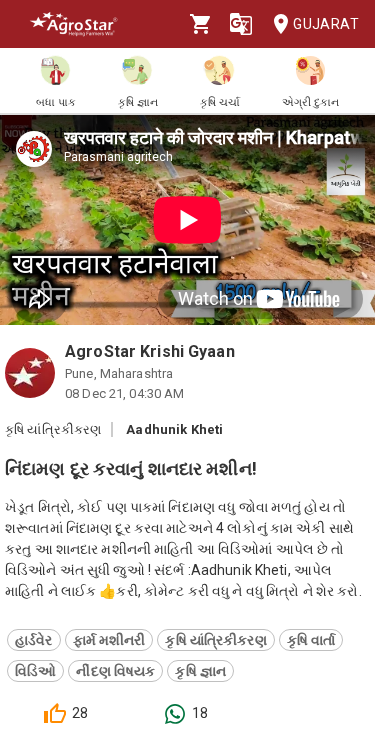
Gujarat (326, 24)
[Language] (241, 24)
